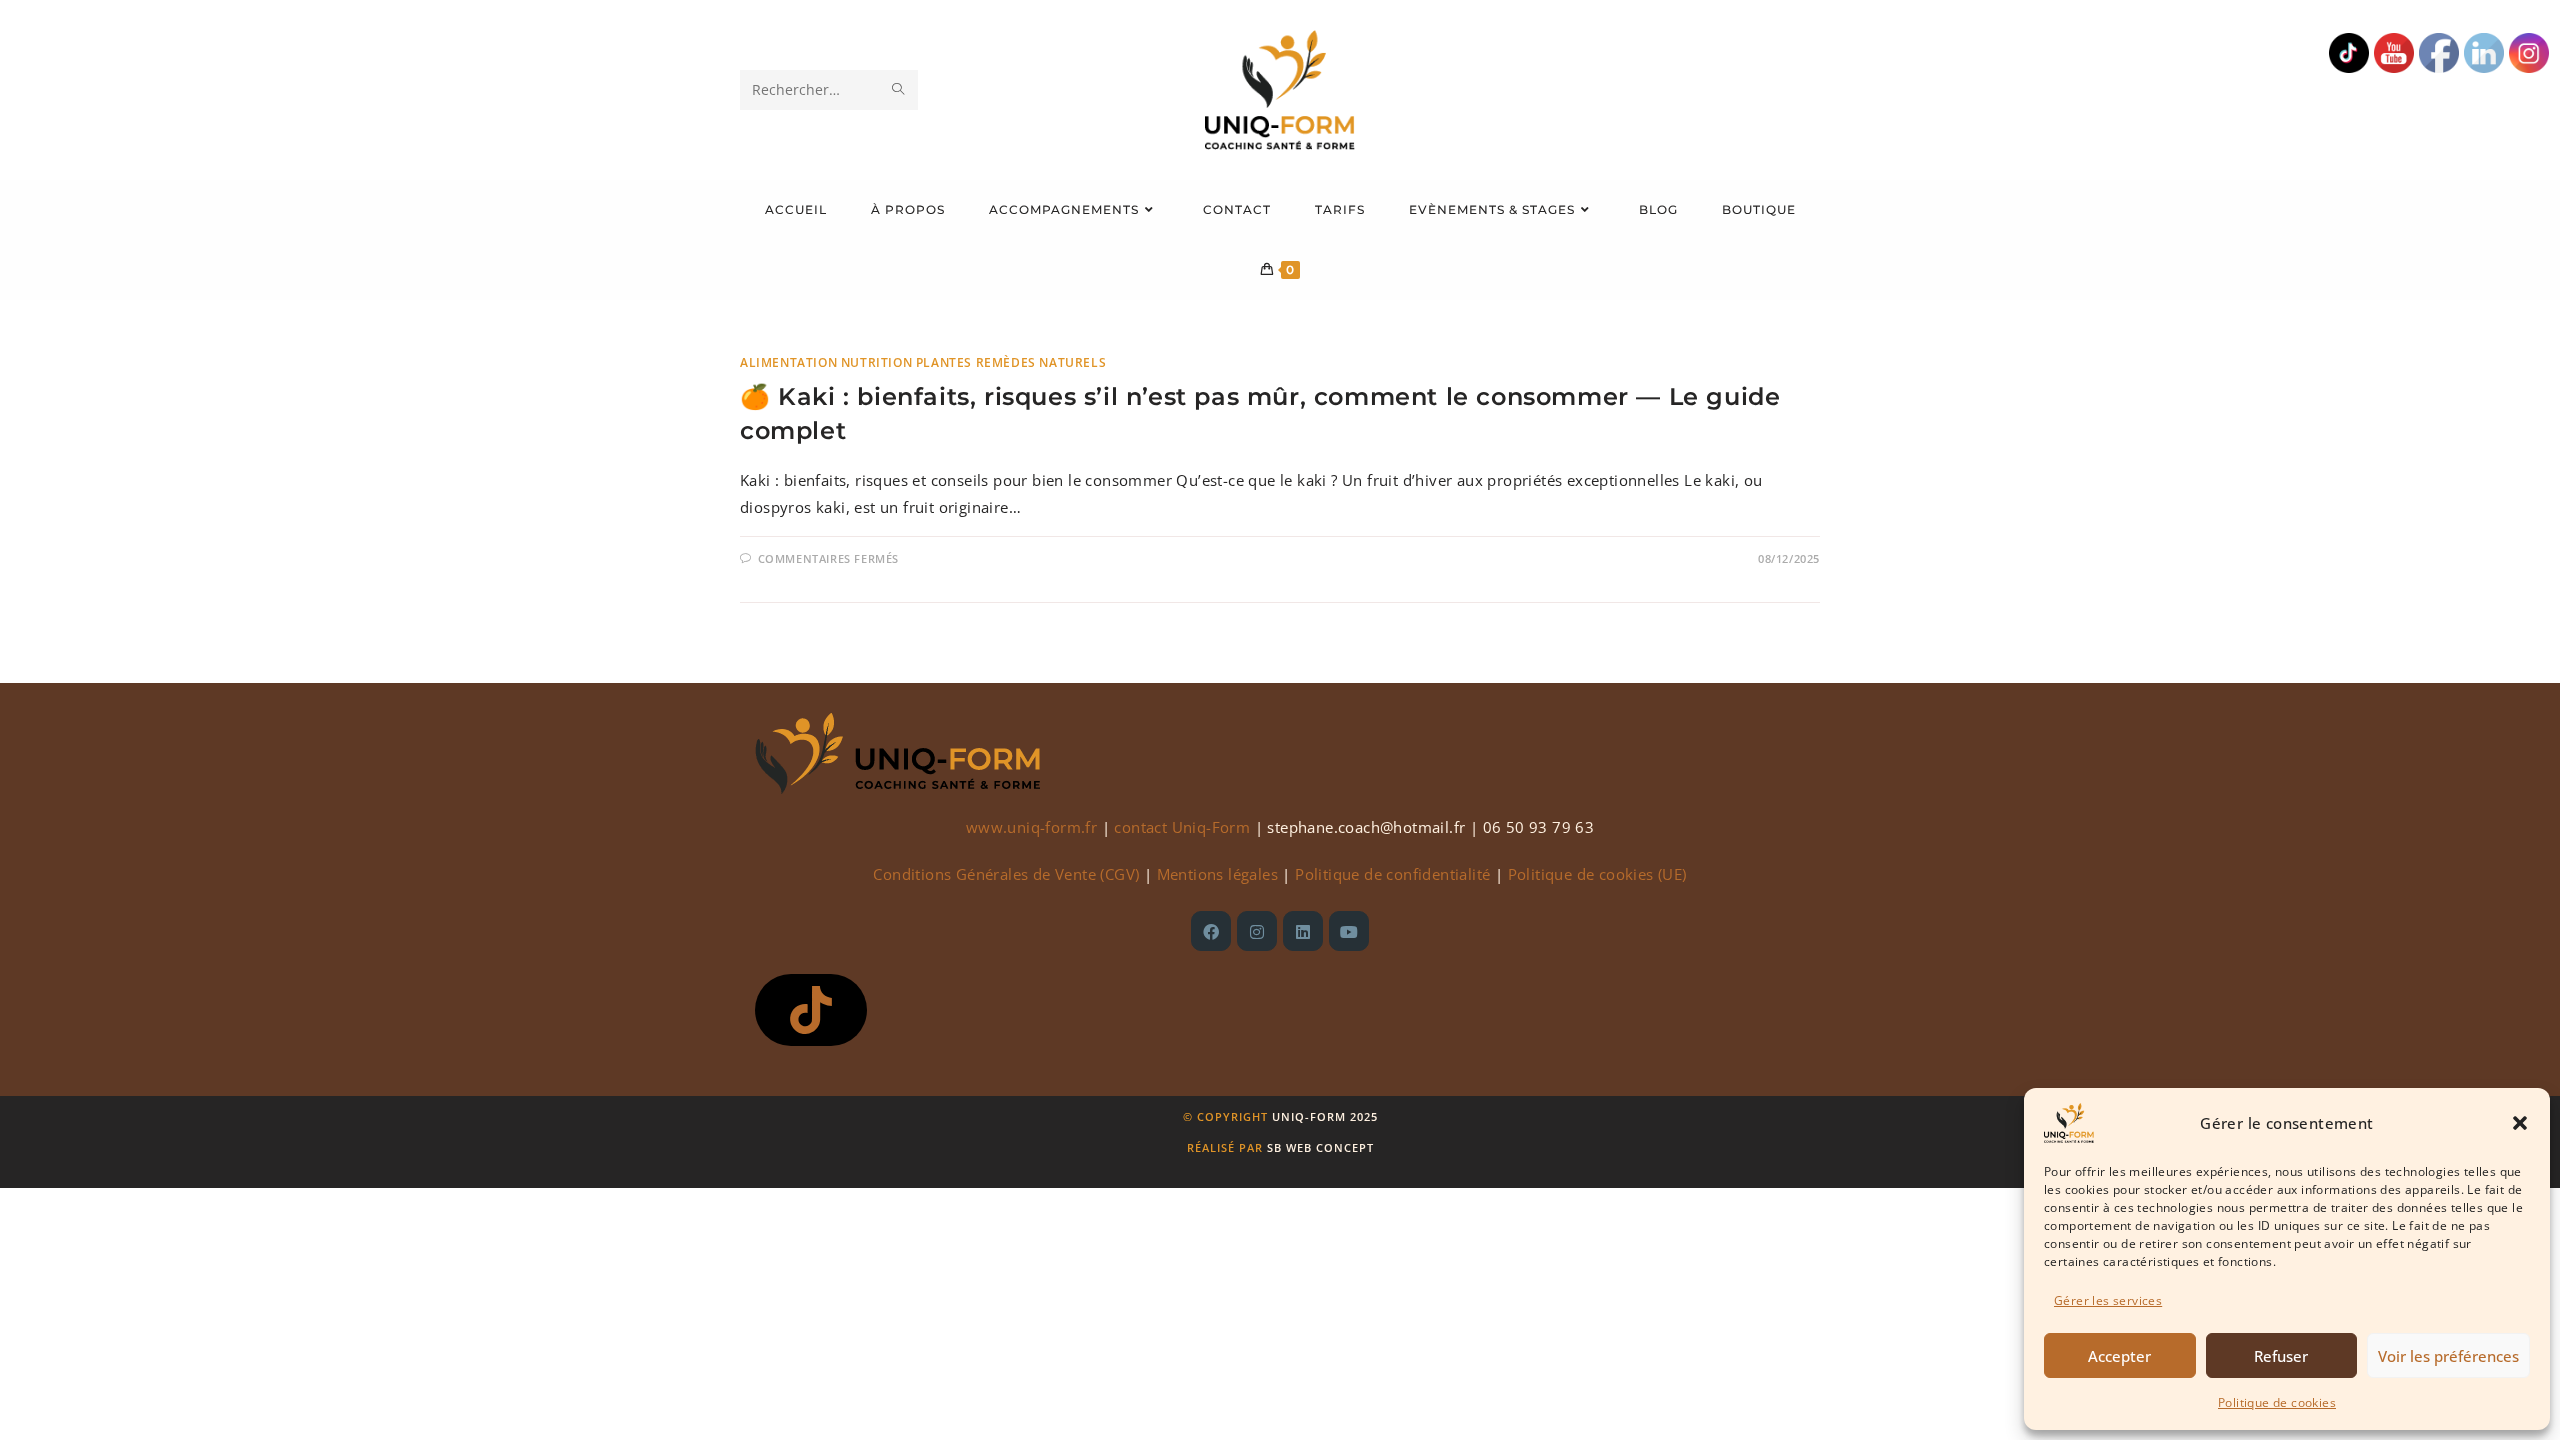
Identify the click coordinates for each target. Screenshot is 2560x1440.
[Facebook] (1211, 931)
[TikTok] (811, 1010)
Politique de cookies (2277, 1402)
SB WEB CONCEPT (1320, 1147)
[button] (2520, 1123)
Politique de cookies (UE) (1597, 874)
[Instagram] (1257, 931)
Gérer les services (2108, 1300)
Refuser (2281, 1356)
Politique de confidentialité (1392, 874)
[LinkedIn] (1303, 931)
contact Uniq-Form (1182, 827)
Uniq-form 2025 (1325, 1116)
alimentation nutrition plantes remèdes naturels (923, 362)
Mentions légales (1217, 874)
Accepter (2119, 1356)
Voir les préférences (2448, 1356)
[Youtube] (1349, 931)
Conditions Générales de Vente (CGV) (1006, 874)
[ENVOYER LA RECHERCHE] (899, 90)
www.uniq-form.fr (1031, 827)
